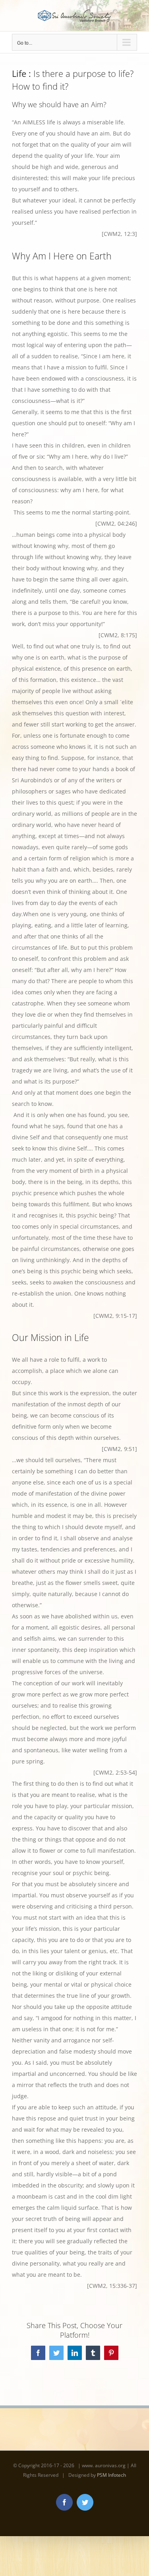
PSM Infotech (111, 2475)
